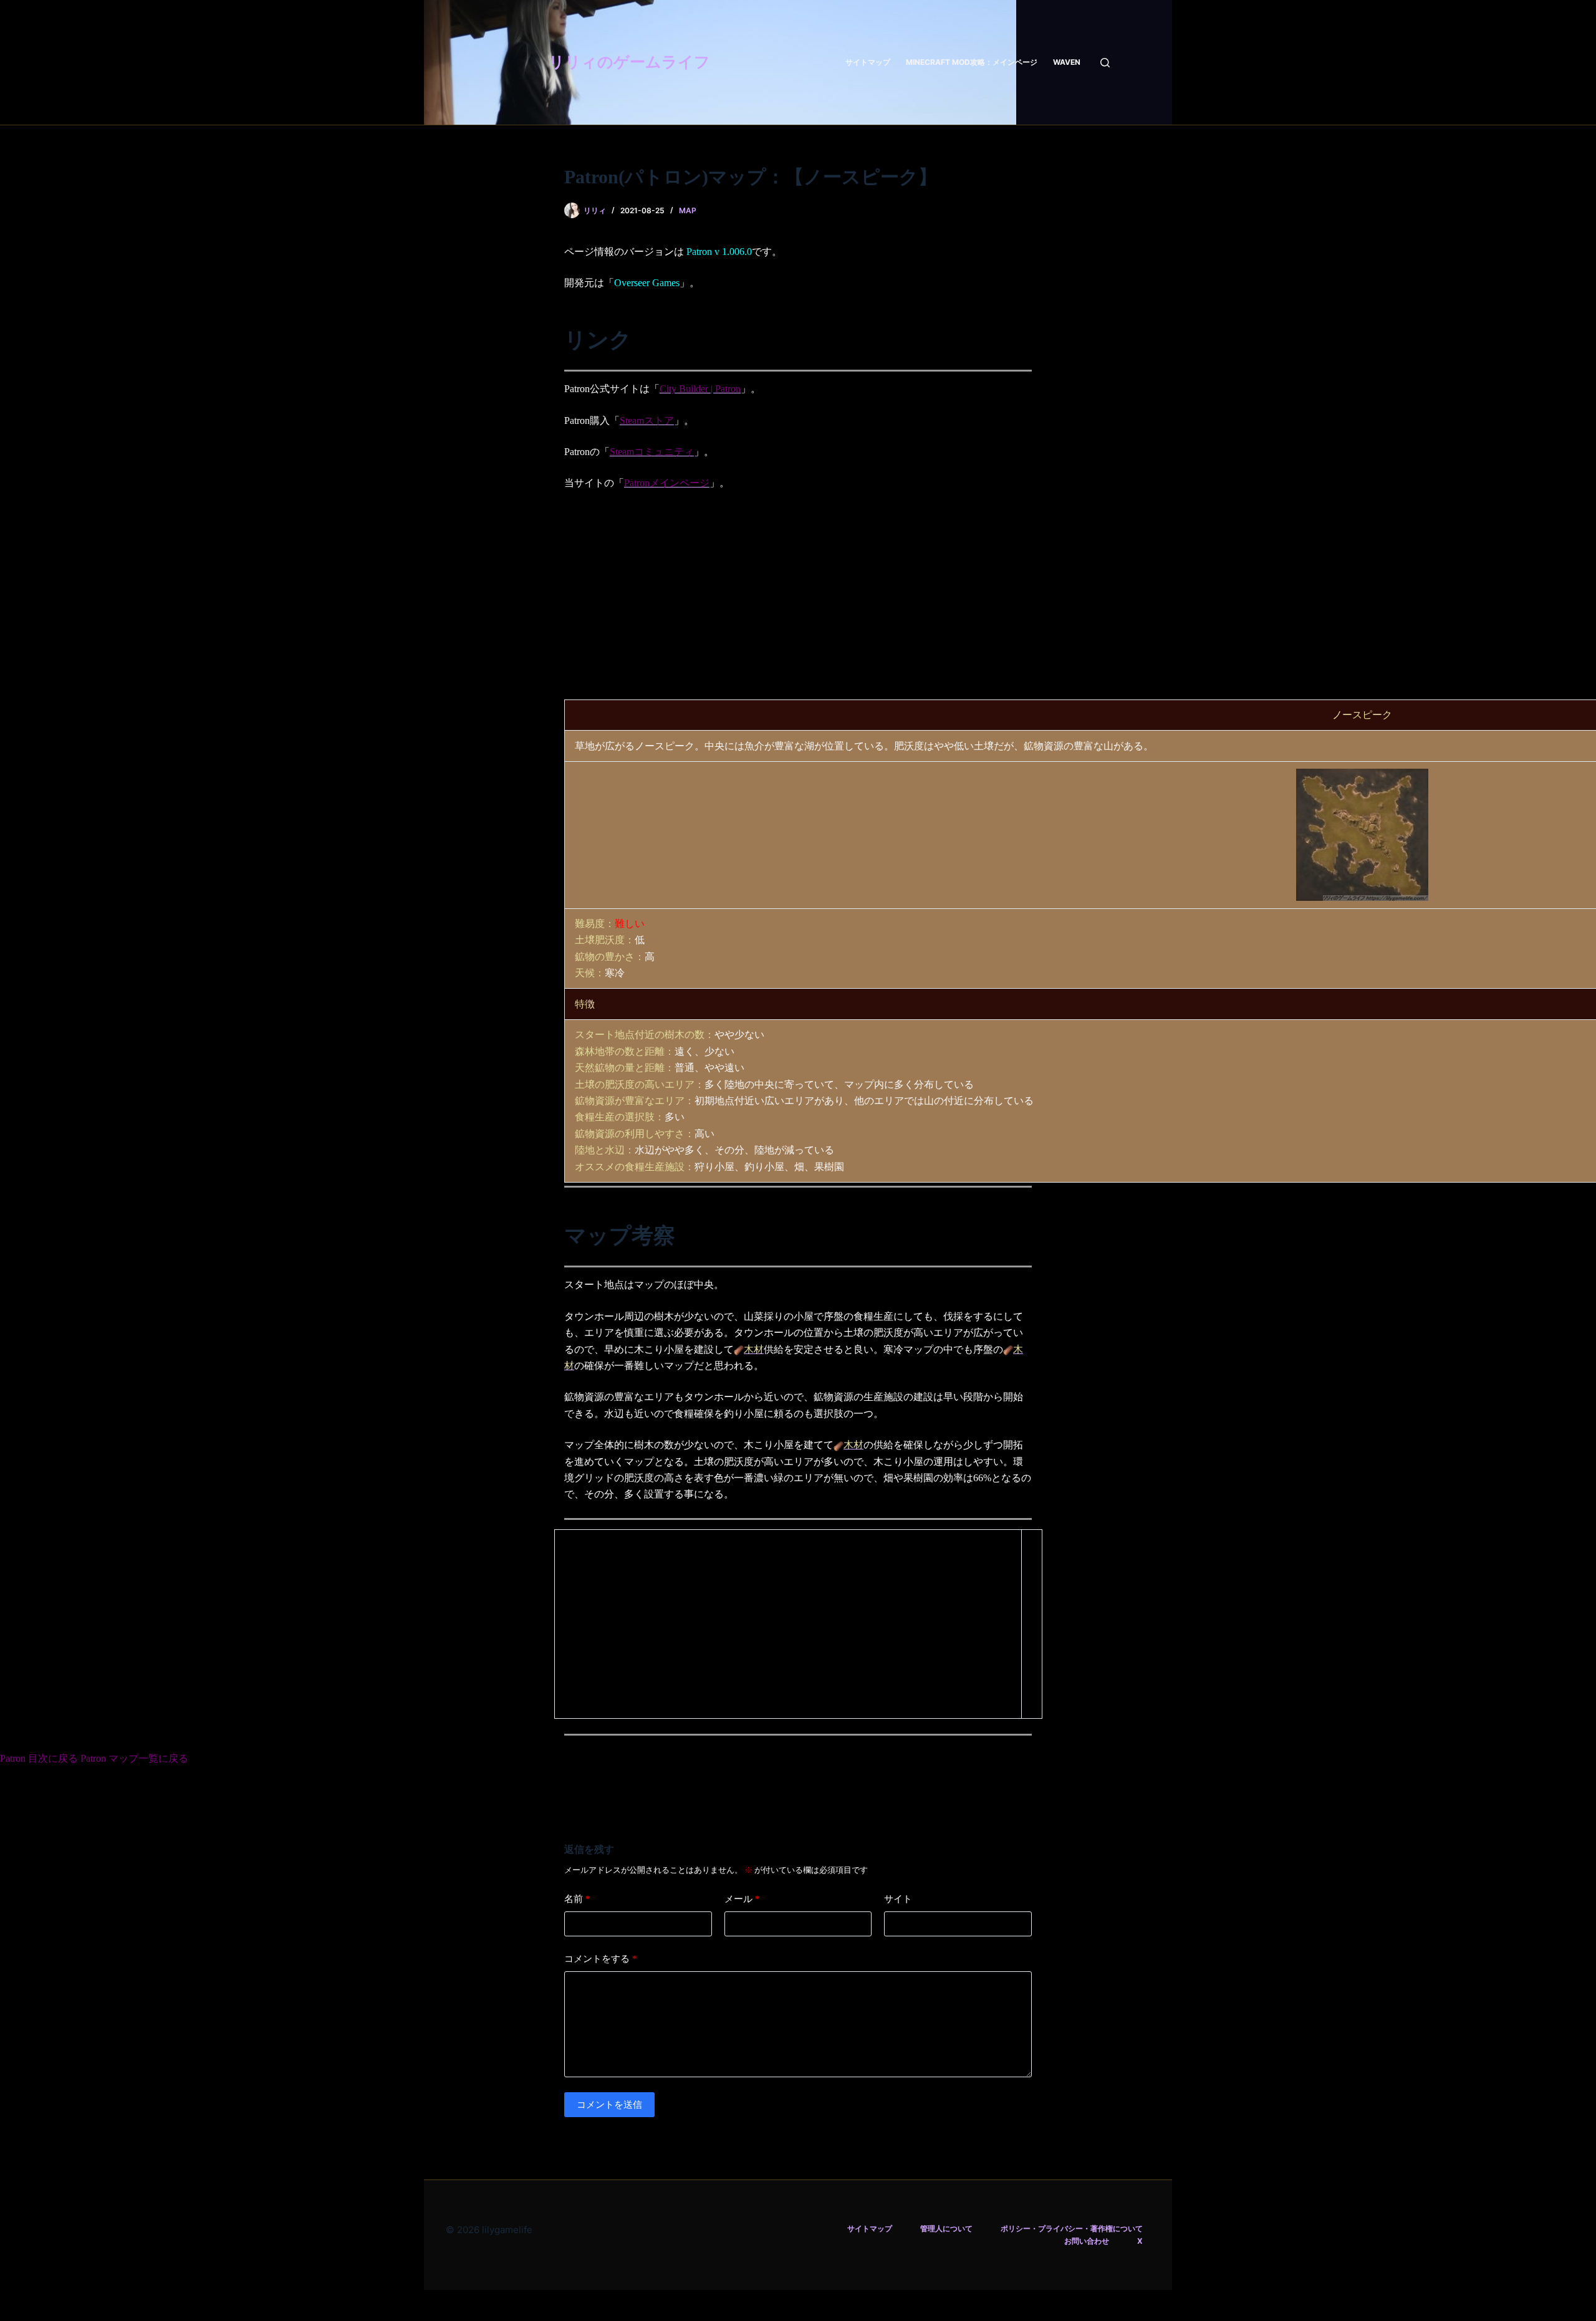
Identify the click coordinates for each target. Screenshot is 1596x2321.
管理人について (946, 2228)
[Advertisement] (798, 594)
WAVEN (1067, 62)
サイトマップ (868, 62)
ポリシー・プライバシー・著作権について (1072, 2228)
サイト (898, 1899)
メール (742, 1899)
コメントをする (601, 1958)
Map (688, 210)
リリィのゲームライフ (629, 62)
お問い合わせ (1087, 2241)
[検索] (1105, 63)
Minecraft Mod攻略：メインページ (972, 62)
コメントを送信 (609, 2104)
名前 (577, 1899)
